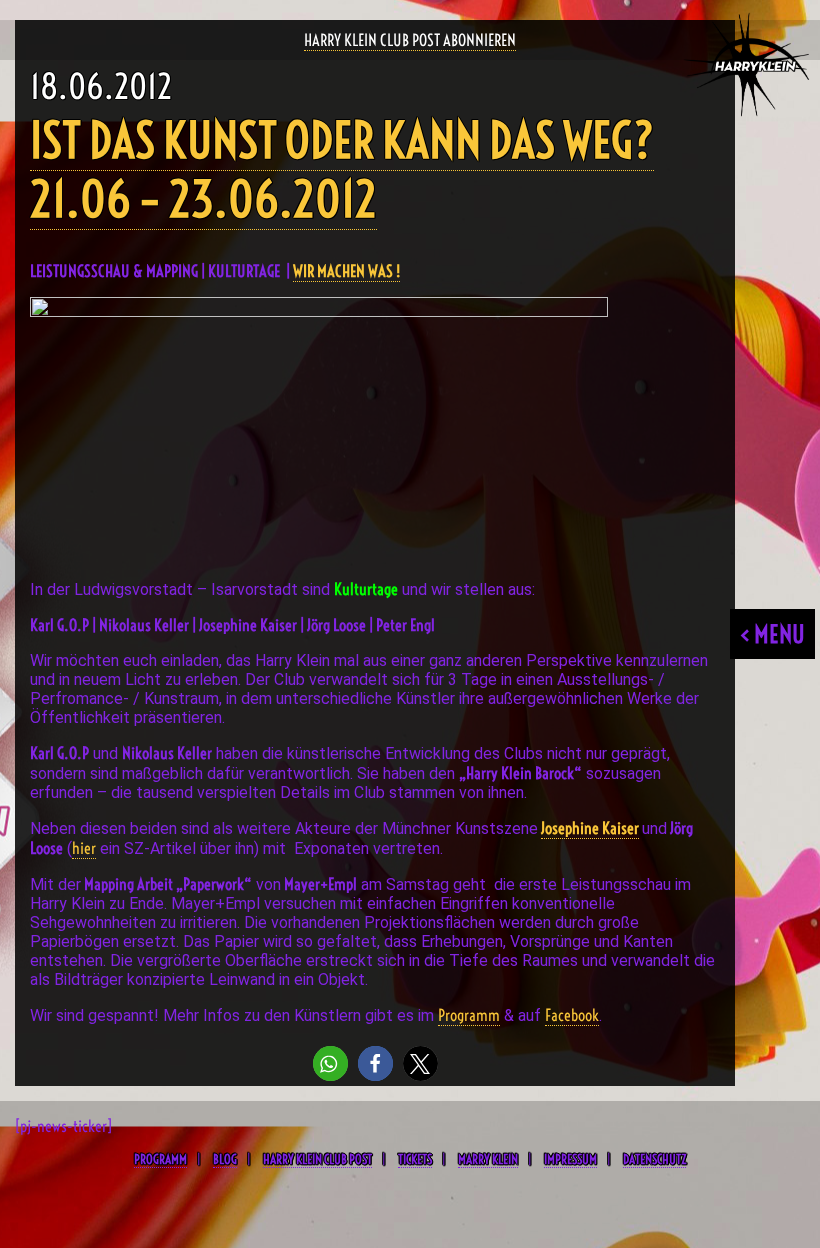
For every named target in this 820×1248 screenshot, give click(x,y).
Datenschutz (654, 1159)
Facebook (572, 1015)
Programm (469, 1015)
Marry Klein (488, 1159)
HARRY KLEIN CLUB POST (317, 1159)
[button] (330, 1063)
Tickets (415, 1159)
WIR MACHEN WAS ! (346, 271)
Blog (225, 1159)
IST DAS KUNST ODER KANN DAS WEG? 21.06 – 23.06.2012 (342, 170)
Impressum (570, 1159)
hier (84, 848)
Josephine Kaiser (590, 828)
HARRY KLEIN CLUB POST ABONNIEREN (410, 40)
